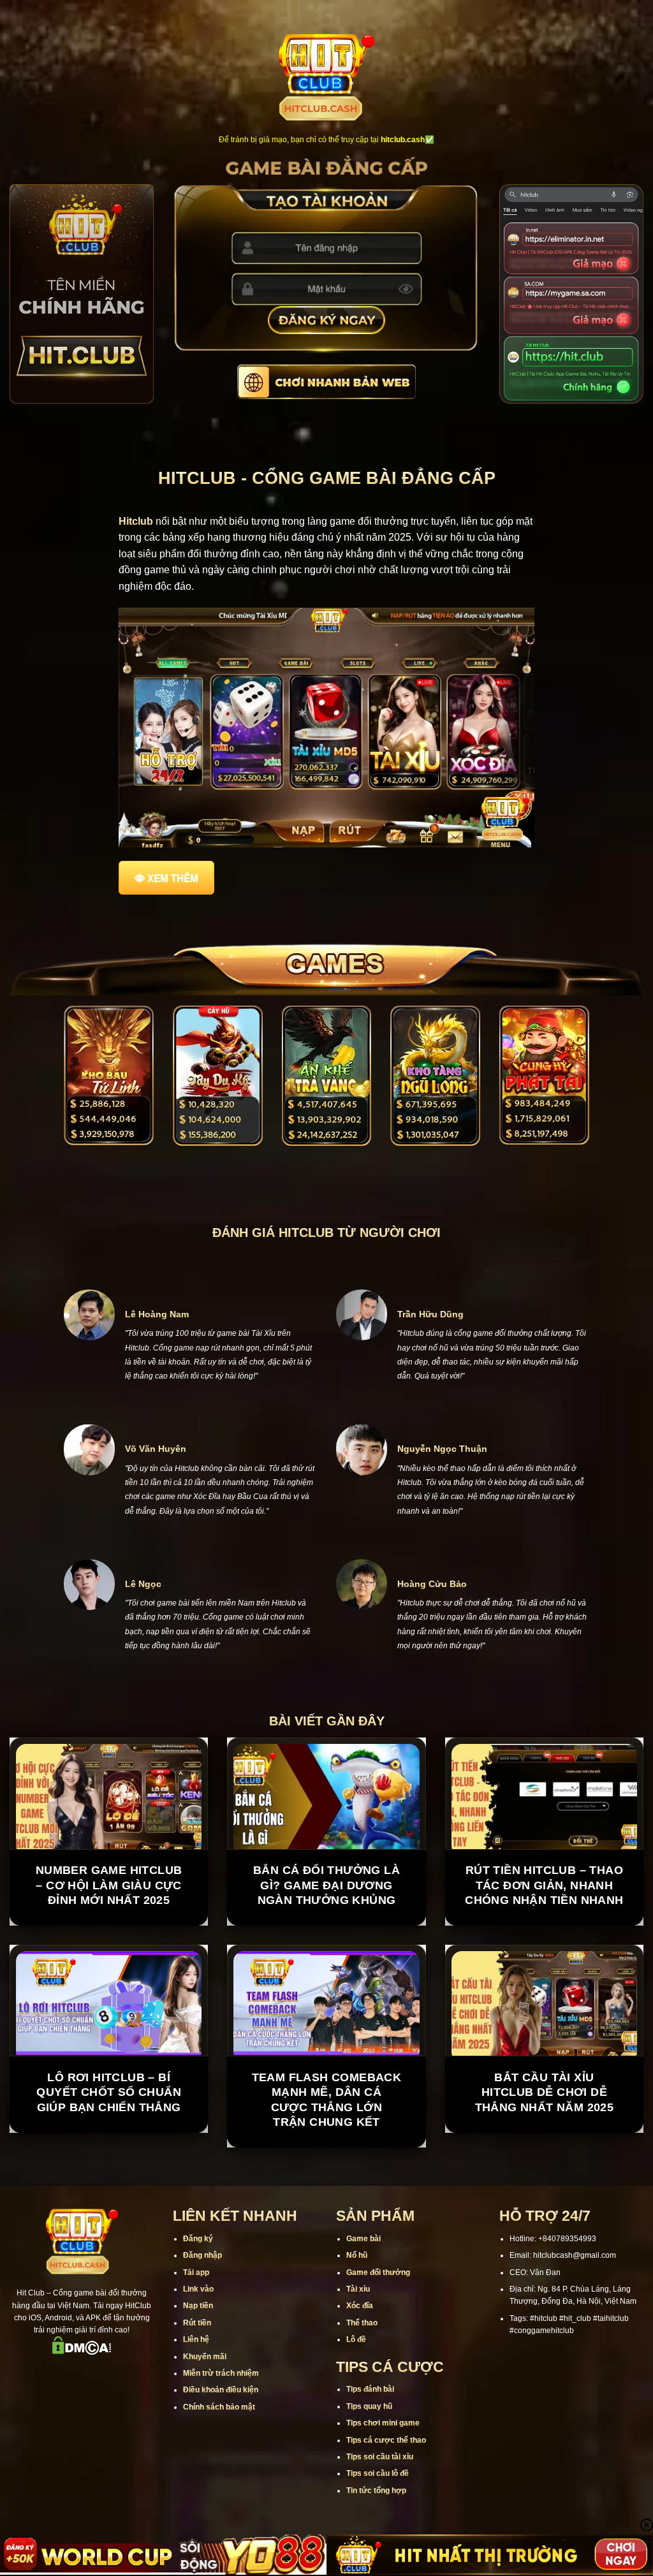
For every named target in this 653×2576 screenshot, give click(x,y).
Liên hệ (196, 2397)
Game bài (363, 2295)
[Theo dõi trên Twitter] (98, 2430)
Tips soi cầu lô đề (378, 2531)
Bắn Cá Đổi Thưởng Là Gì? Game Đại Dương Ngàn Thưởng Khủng (326, 1943)
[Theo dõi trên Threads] (115, 2430)
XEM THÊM (173, 878)
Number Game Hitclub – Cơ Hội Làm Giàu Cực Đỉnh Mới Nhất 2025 (109, 1943)
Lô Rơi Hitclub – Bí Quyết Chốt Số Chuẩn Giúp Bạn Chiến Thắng (109, 2149)
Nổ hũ (357, 2313)
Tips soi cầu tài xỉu (380, 2514)
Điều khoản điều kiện (221, 2447)
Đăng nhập (202, 2313)
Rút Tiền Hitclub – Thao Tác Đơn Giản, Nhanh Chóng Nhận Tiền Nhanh (544, 1943)
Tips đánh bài (370, 2447)
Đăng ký (198, 2295)
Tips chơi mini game (383, 2480)
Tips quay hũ (369, 2463)
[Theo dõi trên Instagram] (48, 2430)
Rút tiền (197, 2380)
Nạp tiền (198, 2363)
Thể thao (362, 2380)
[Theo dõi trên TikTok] (65, 2430)
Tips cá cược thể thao (386, 2497)
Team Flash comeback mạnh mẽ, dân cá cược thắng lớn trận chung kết (327, 2156)
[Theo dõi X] (82, 2430)
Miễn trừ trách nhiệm (221, 2430)
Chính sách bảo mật (219, 2464)
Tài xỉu (358, 2346)
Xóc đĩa (360, 2363)
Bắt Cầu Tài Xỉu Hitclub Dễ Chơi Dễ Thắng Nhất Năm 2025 (545, 2149)
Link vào (198, 2346)
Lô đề (356, 2397)
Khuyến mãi (205, 2413)
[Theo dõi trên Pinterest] (131, 2430)
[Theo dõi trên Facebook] (32, 2430)
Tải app (196, 2329)
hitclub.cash (403, 140)
